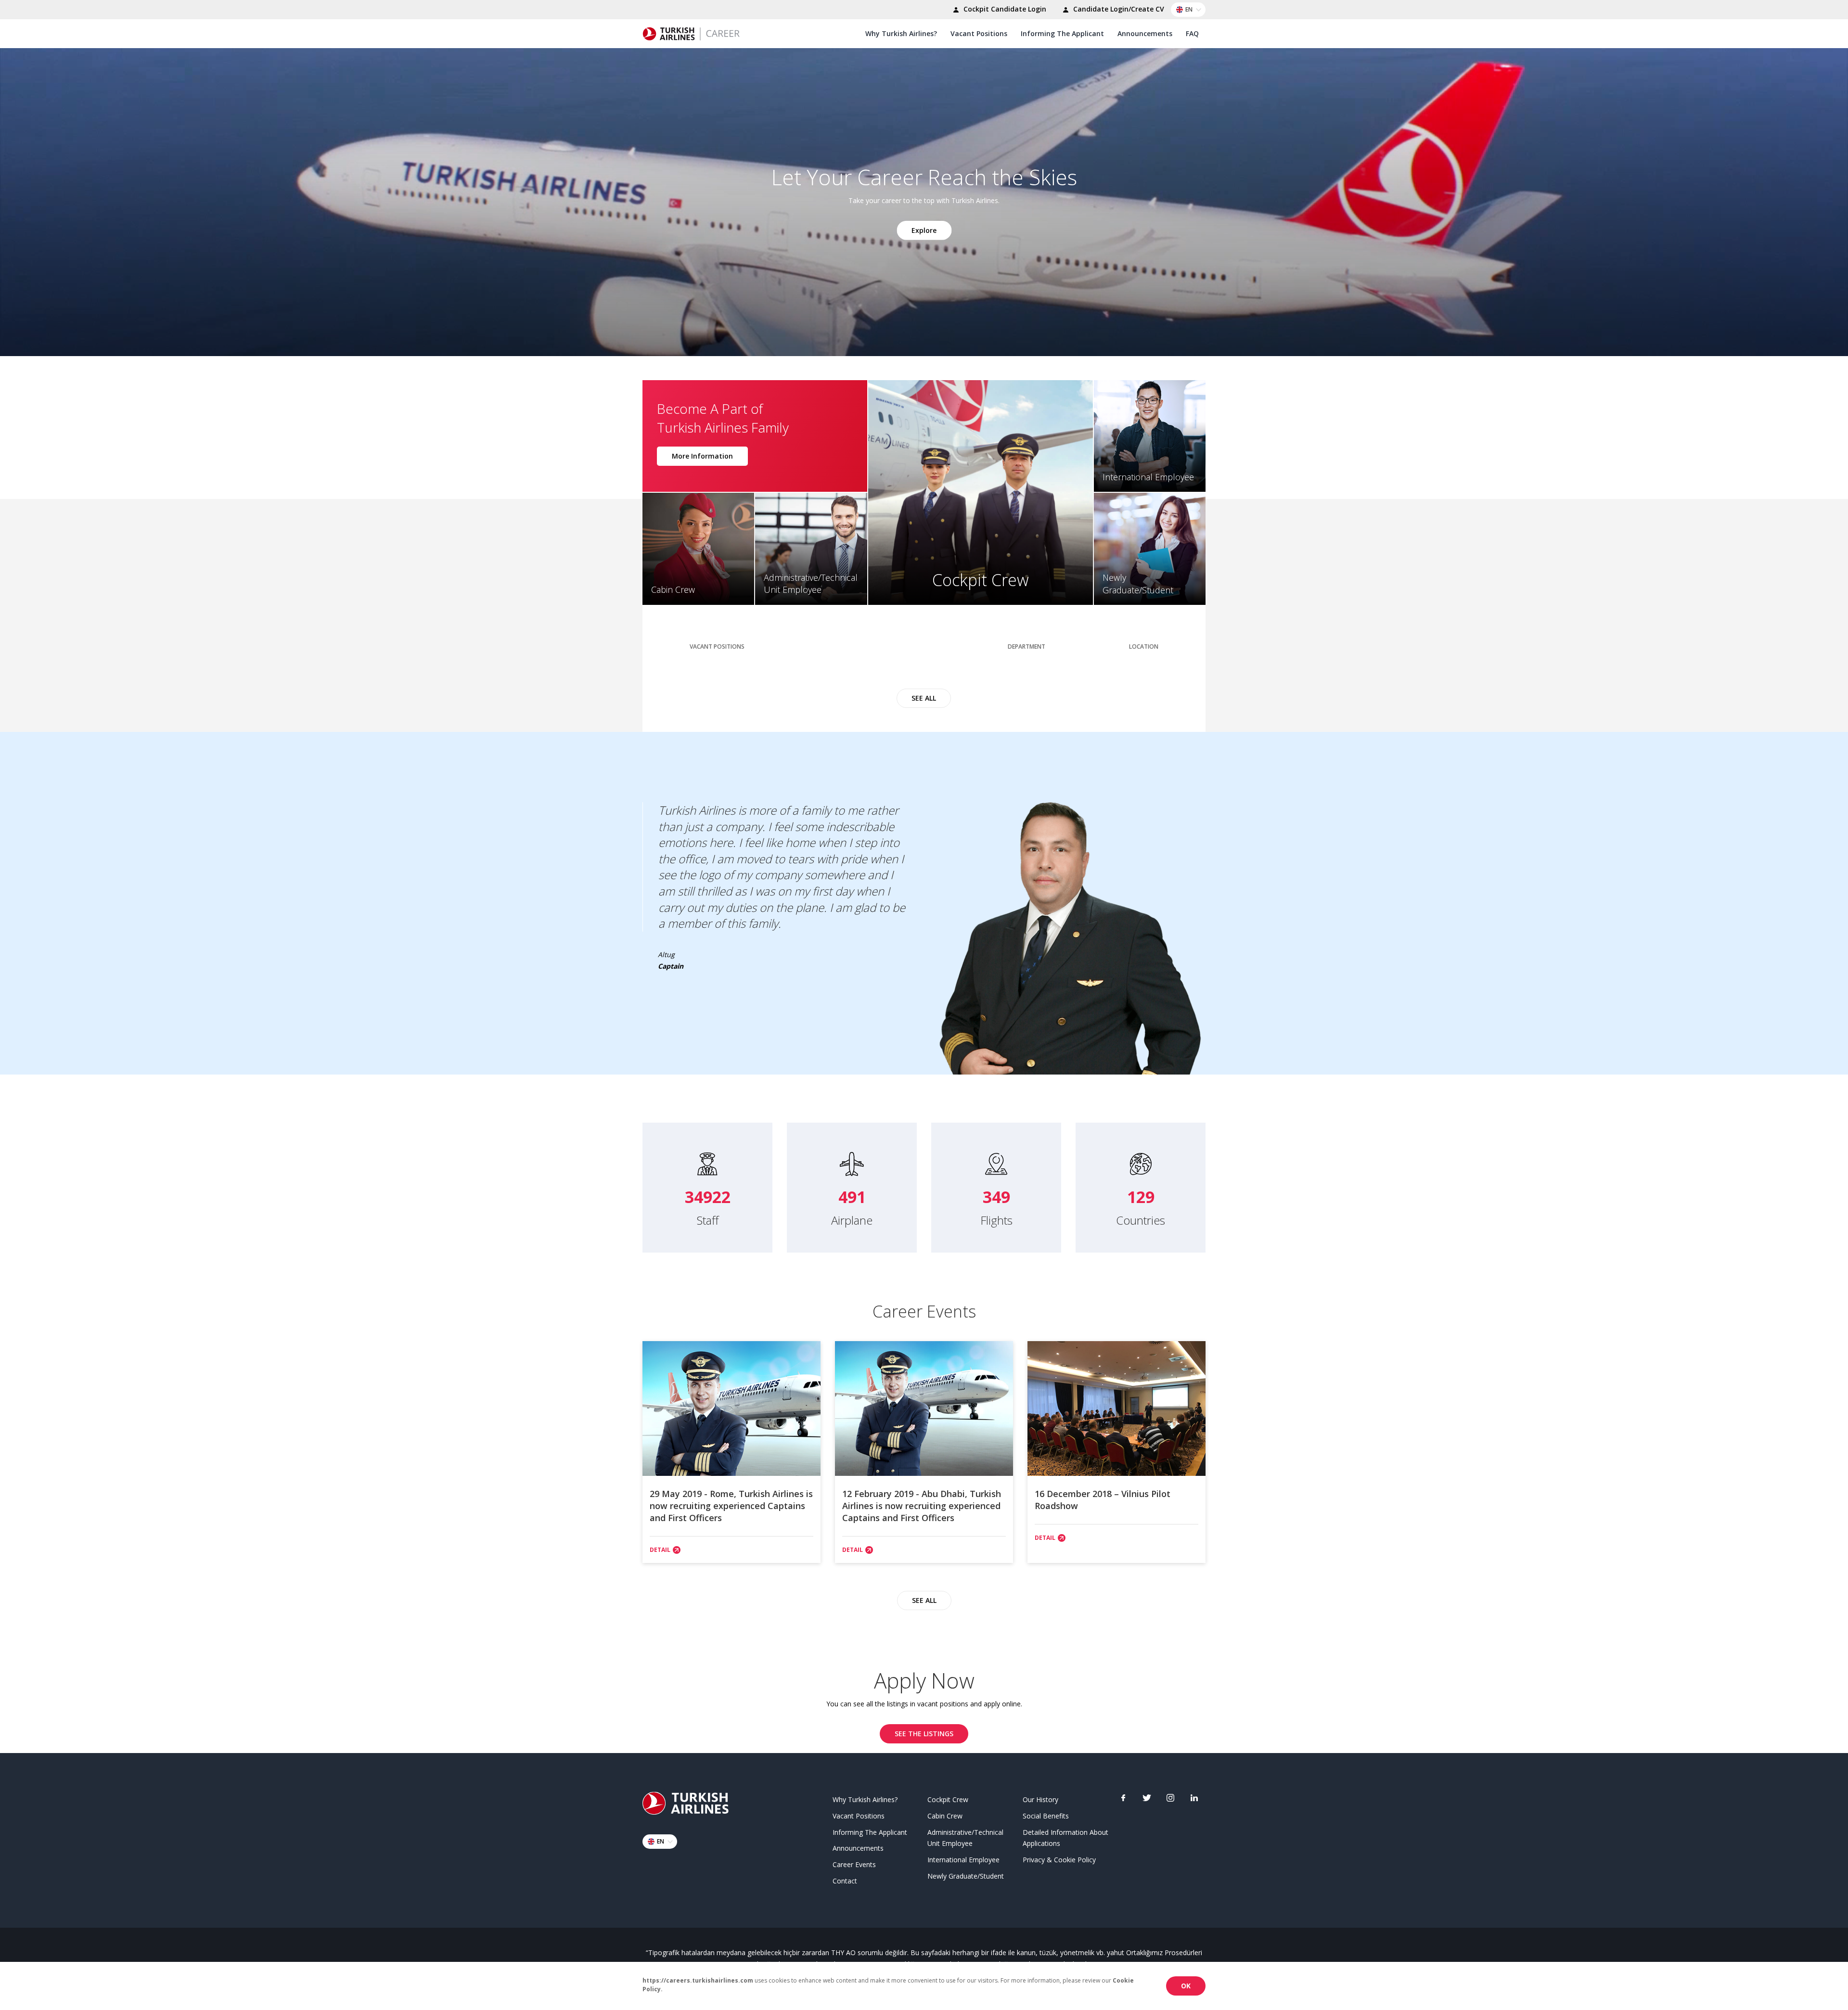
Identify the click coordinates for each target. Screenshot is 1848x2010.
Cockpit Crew (948, 1799)
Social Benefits (1046, 1816)
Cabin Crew (945, 1816)
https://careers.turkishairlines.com (698, 1980)
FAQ (1192, 33)
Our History (1040, 1799)
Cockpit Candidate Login (1004, 9)
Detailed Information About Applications (1065, 1838)
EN (1189, 9)
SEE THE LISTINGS (924, 1734)
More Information (702, 456)
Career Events (854, 1864)
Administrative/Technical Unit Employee (965, 1838)
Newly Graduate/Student (966, 1876)
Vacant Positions (979, 33)
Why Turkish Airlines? (901, 33)
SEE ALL (924, 698)
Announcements (1145, 33)
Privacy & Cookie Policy (1059, 1860)
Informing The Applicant (1062, 33)
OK (1186, 1986)
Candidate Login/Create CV (1118, 9)
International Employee (963, 1860)
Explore (924, 230)
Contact (845, 1881)
